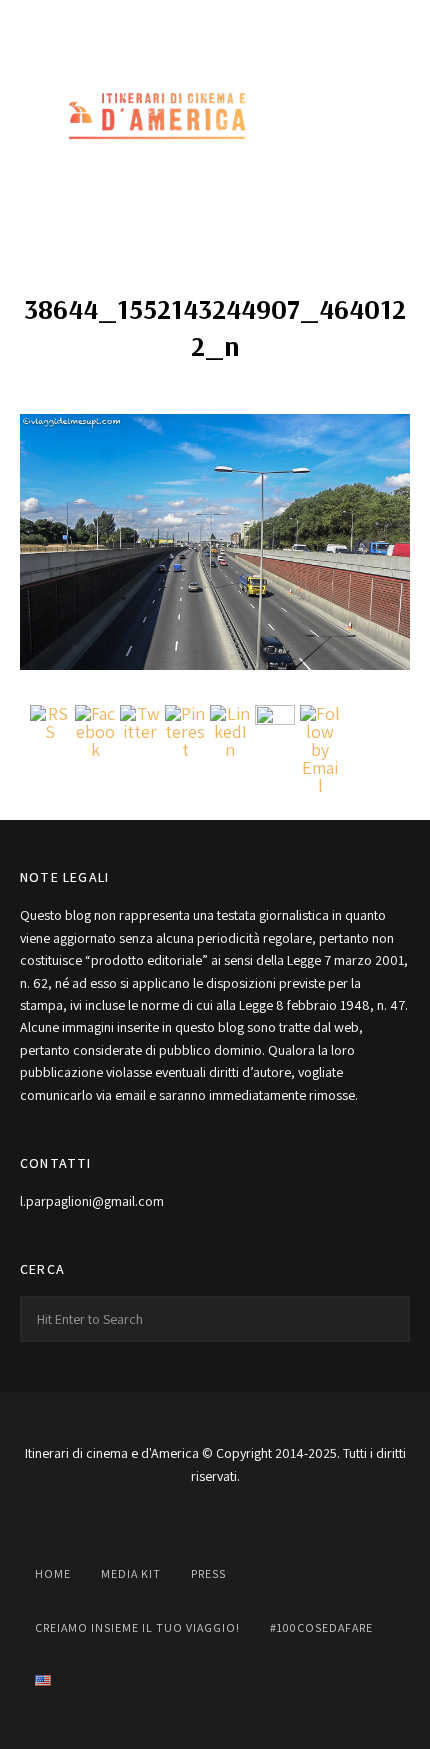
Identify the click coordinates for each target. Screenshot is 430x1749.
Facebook (127, 22)
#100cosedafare (321, 1627)
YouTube (215, 22)
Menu (390, 118)
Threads (303, 22)
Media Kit (131, 1573)
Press (208, 1573)
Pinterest (259, 22)
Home (53, 1573)
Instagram (171, 22)
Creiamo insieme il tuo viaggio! (137, 1627)
